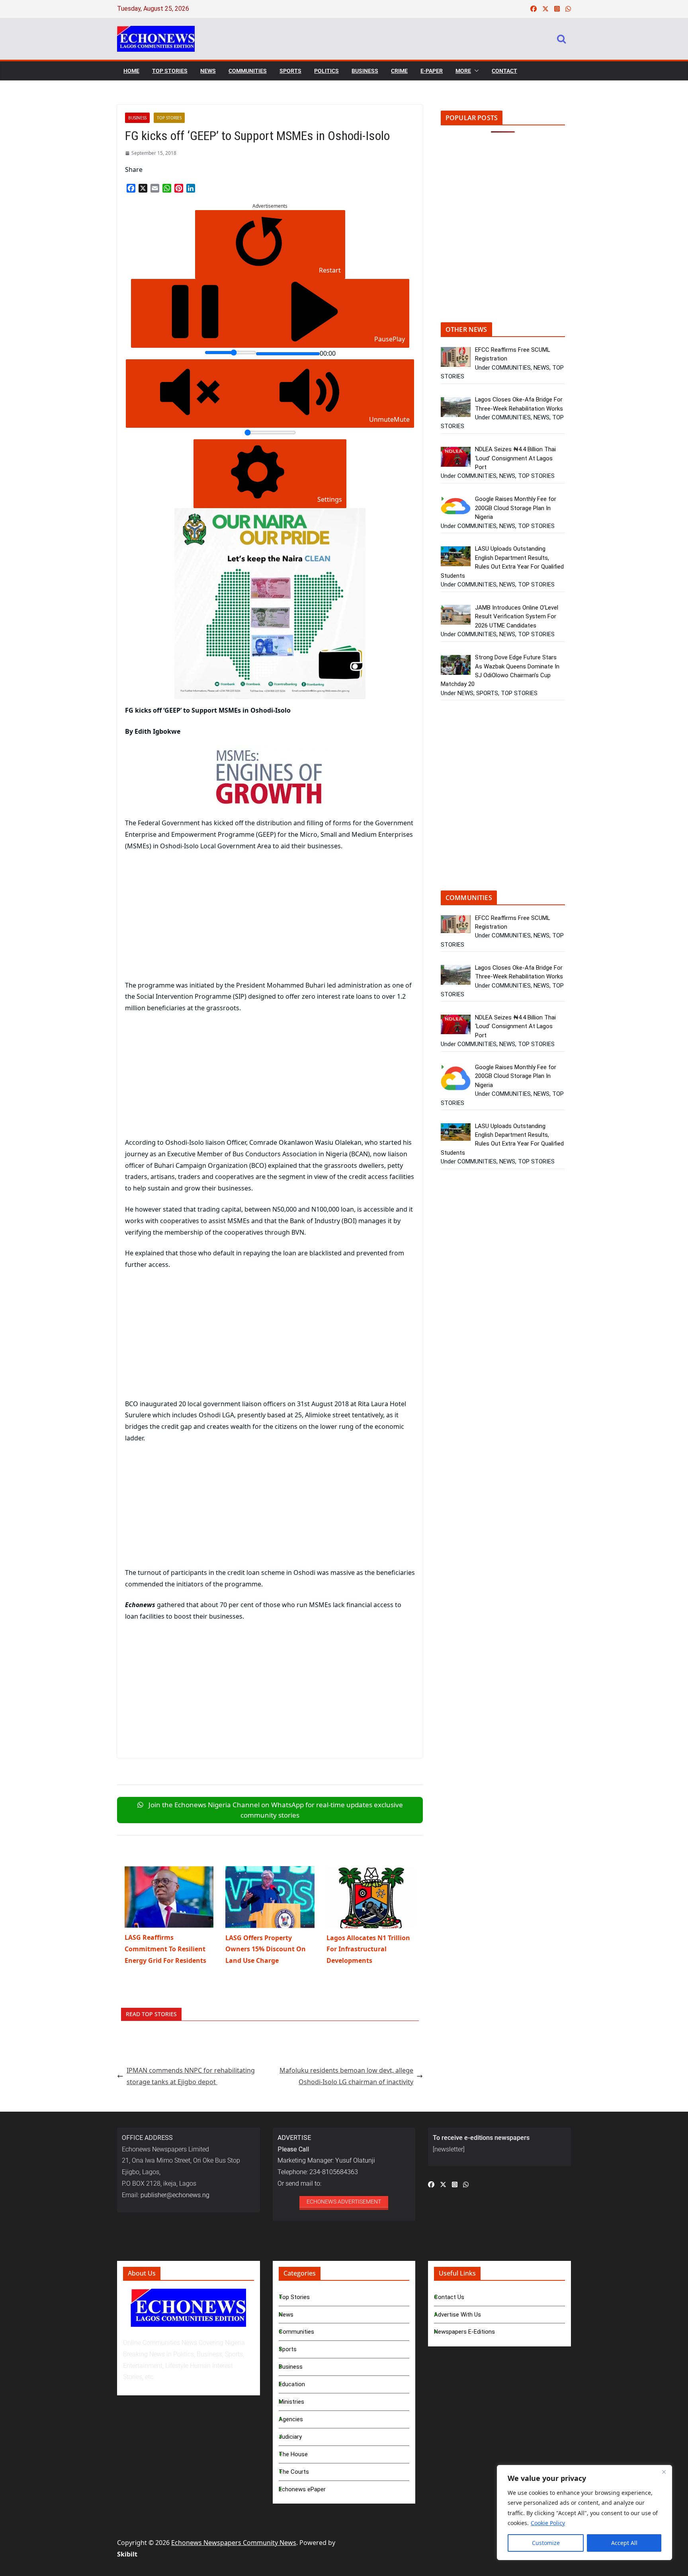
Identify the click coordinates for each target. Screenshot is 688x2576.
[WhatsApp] (167, 188)
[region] (584, 2513)
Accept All (624, 2543)
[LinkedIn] (191, 188)
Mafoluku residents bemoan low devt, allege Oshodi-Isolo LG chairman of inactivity (346, 2076)
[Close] (664, 2472)
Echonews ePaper (302, 2489)
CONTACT (504, 71)
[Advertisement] (192, 917)
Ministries (291, 2402)
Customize (546, 2543)
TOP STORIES (170, 71)
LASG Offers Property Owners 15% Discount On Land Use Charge (266, 1949)
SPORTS (290, 71)
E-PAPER (432, 71)
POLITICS (326, 71)
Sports (288, 2349)
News (286, 2315)
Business (291, 2367)
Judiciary (290, 2437)
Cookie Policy (548, 2523)
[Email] (155, 188)
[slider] (230, 353)
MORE (463, 71)
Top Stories (294, 2297)
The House (293, 2454)
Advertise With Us (457, 2315)
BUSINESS (365, 71)
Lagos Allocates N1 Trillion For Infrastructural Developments (368, 1949)
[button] (475, 71)
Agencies (291, 2419)
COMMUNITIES (248, 71)
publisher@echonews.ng (175, 2195)
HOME (131, 71)
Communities (296, 2332)
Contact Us (449, 2297)
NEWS (208, 71)
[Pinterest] (179, 188)
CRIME (399, 71)
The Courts (294, 2472)
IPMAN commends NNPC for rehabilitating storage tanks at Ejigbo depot (191, 2076)
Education (292, 2384)
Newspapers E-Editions (464, 2332)
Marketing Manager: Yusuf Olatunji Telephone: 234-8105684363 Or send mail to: (326, 2161)
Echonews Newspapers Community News (234, 2543)
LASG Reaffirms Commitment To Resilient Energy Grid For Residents (165, 1949)
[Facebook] (131, 188)
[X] (143, 188)
